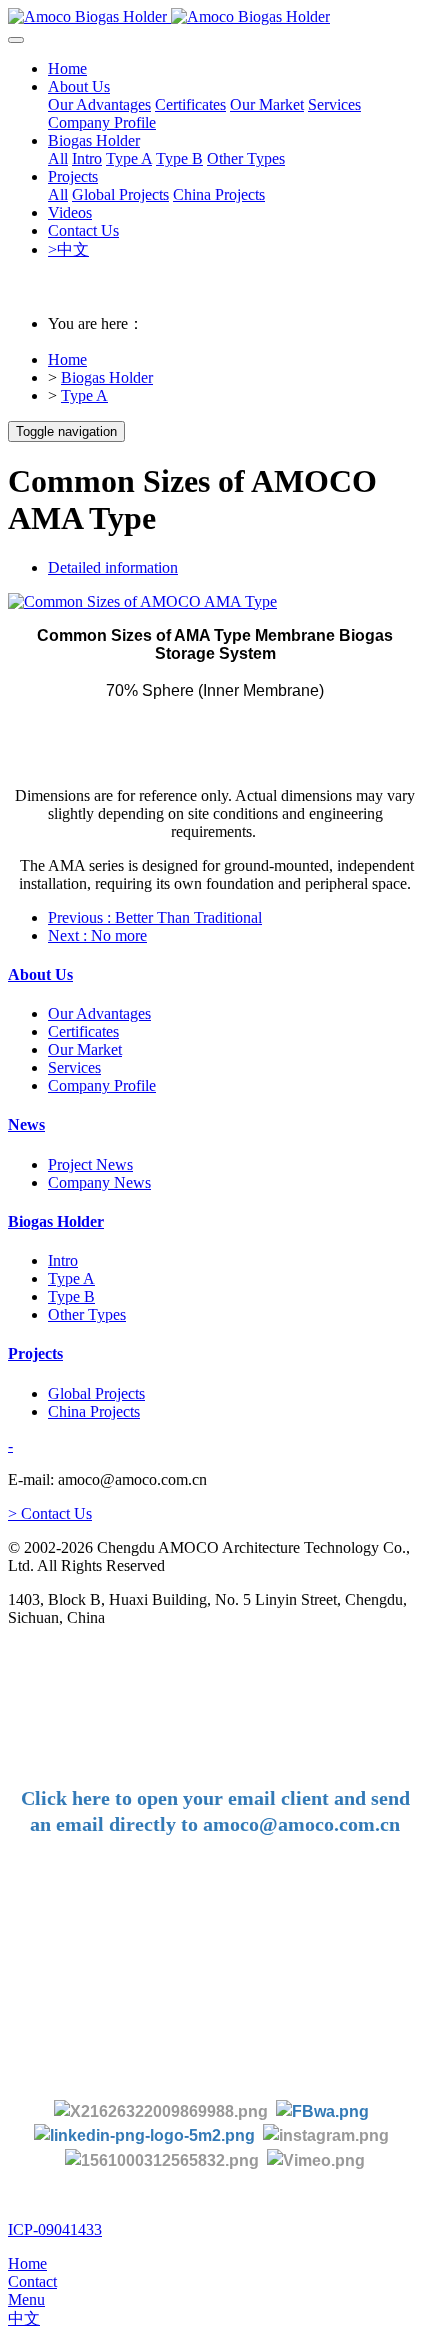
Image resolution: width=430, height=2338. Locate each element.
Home (67, 68)
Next (97, 935)
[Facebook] (322, 2110)
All (58, 158)
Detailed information (113, 567)
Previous (155, 917)
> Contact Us (50, 1513)
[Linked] (144, 2135)
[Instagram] (326, 2135)
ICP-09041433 (55, 2229)
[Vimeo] (316, 2159)
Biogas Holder (107, 377)
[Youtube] (166, 2159)
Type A (84, 395)
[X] (161, 2110)
